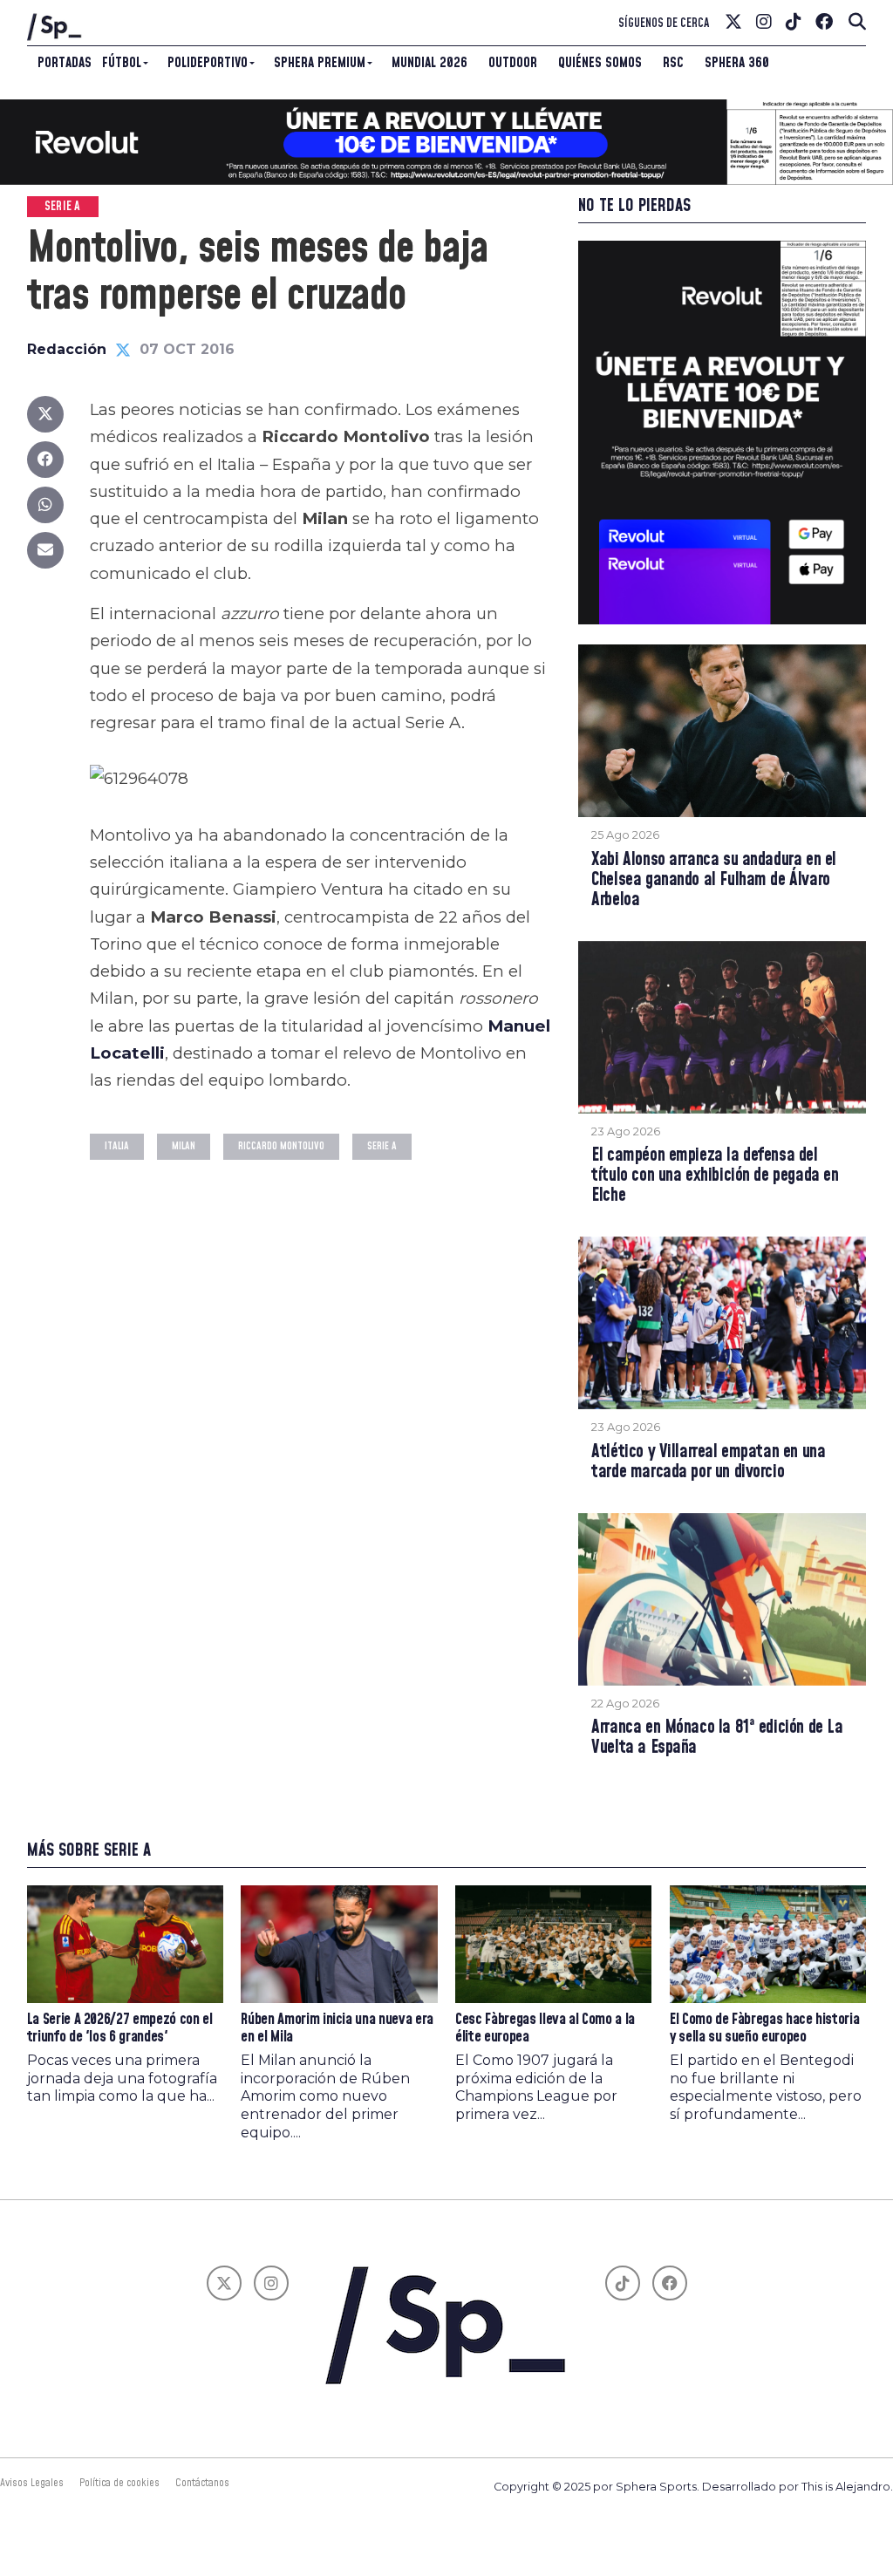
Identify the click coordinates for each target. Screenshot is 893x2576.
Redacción (67, 349)
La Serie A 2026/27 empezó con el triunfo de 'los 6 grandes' (120, 2028)
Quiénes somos (600, 63)
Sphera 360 (737, 63)
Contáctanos (202, 2483)
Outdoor (513, 63)
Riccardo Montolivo (281, 1146)
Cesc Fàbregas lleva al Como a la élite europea (545, 2028)
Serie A (382, 1146)
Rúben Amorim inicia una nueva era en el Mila (337, 2028)
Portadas (65, 63)
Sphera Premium (320, 63)
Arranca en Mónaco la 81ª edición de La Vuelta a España (717, 1738)
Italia (117, 1146)
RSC (673, 63)
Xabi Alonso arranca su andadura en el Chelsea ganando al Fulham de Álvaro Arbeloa (714, 880)
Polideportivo (208, 63)
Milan (184, 1146)
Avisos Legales (32, 2483)
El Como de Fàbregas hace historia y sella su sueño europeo (764, 2028)
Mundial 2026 (429, 63)
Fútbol (122, 63)
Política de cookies (119, 2483)
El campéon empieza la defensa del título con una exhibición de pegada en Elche (715, 1176)
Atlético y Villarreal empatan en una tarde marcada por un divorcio (708, 1462)
